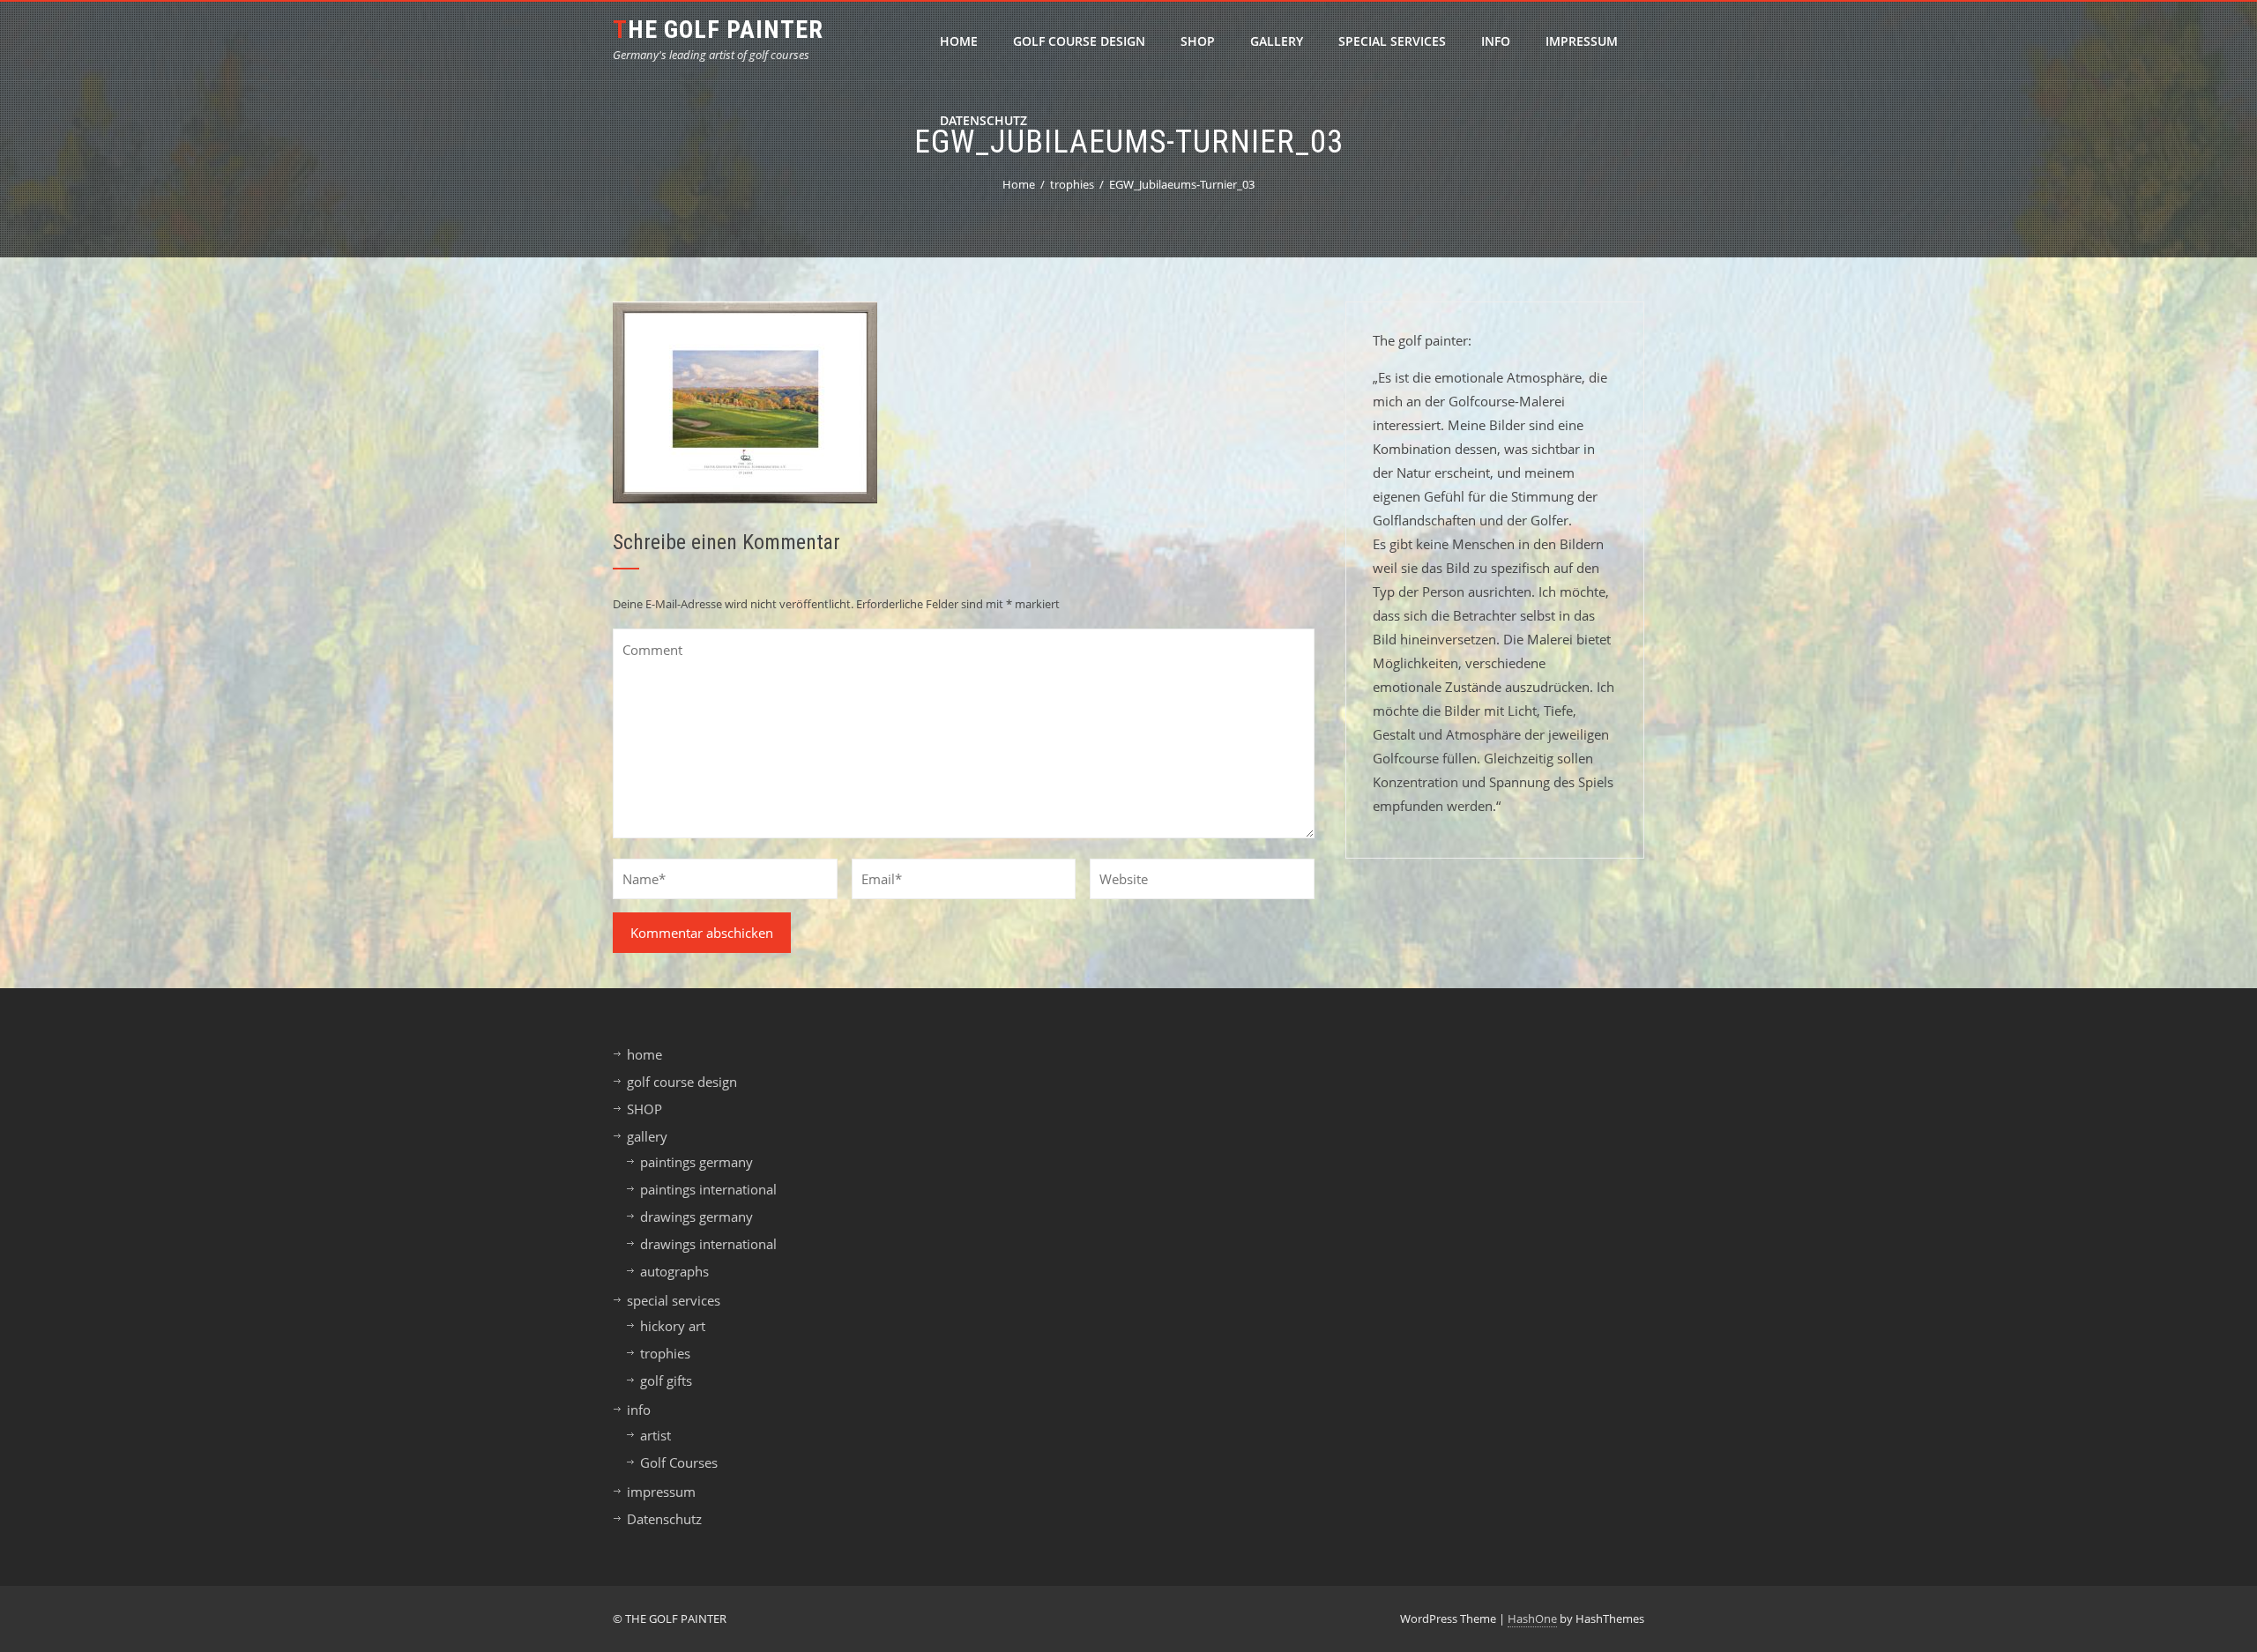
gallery (1277, 41)
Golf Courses (679, 1462)
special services (1392, 41)
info (1496, 41)
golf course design (1079, 41)
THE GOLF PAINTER (718, 30)
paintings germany (696, 1162)
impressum (1582, 41)
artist (655, 1435)
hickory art (673, 1326)
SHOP (1198, 41)
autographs (674, 1271)
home (959, 41)
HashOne (1532, 1619)
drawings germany (696, 1217)
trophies (665, 1353)
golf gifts (666, 1380)
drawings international (708, 1244)
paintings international (708, 1189)
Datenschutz (983, 120)
